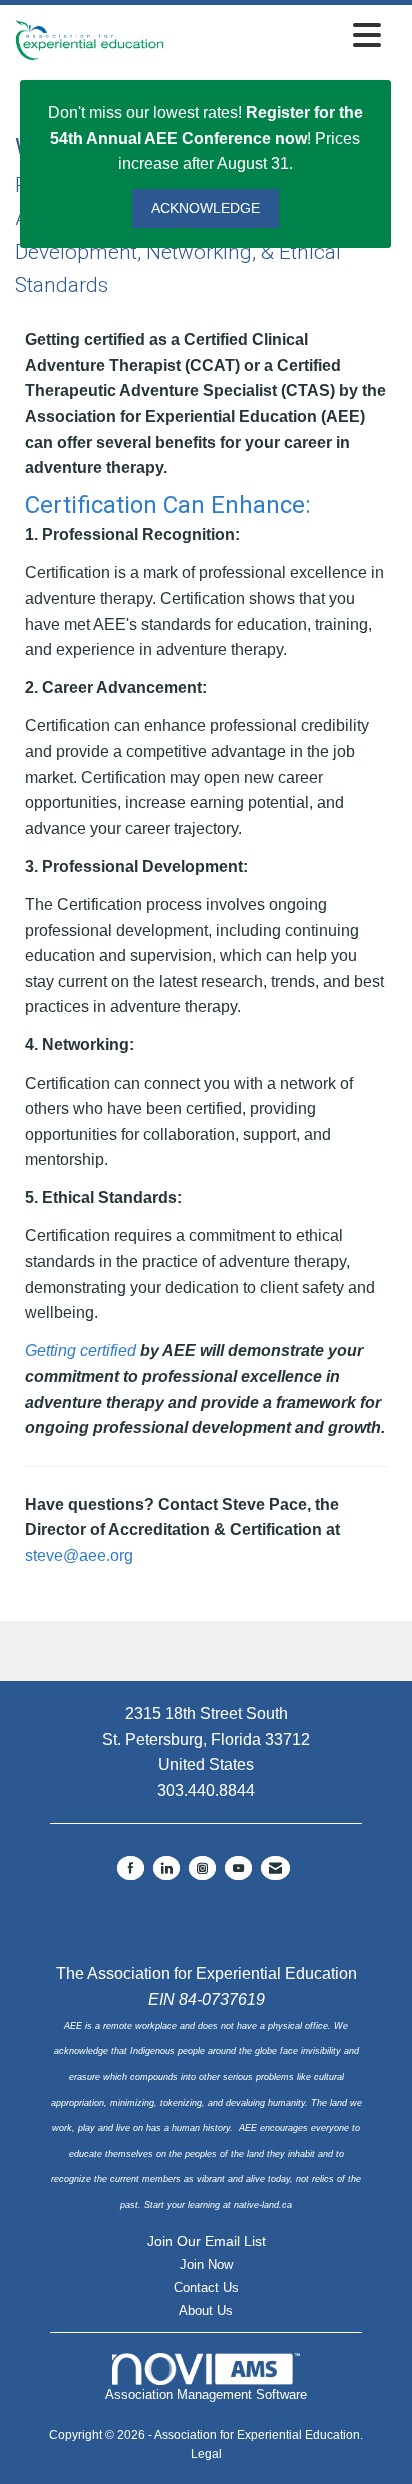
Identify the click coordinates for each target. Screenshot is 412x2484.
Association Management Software (206, 2394)
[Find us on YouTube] (238, 1868)
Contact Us (206, 2287)
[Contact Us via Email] (275, 1868)
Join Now (206, 2264)
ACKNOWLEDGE (205, 208)
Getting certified (80, 1350)
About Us (206, 2310)
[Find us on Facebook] (130, 1868)
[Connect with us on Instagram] (202, 1868)
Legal (206, 2454)
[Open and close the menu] (278, 36)
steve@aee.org (79, 1555)
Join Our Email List (206, 2241)
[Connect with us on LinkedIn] (166, 1868)
